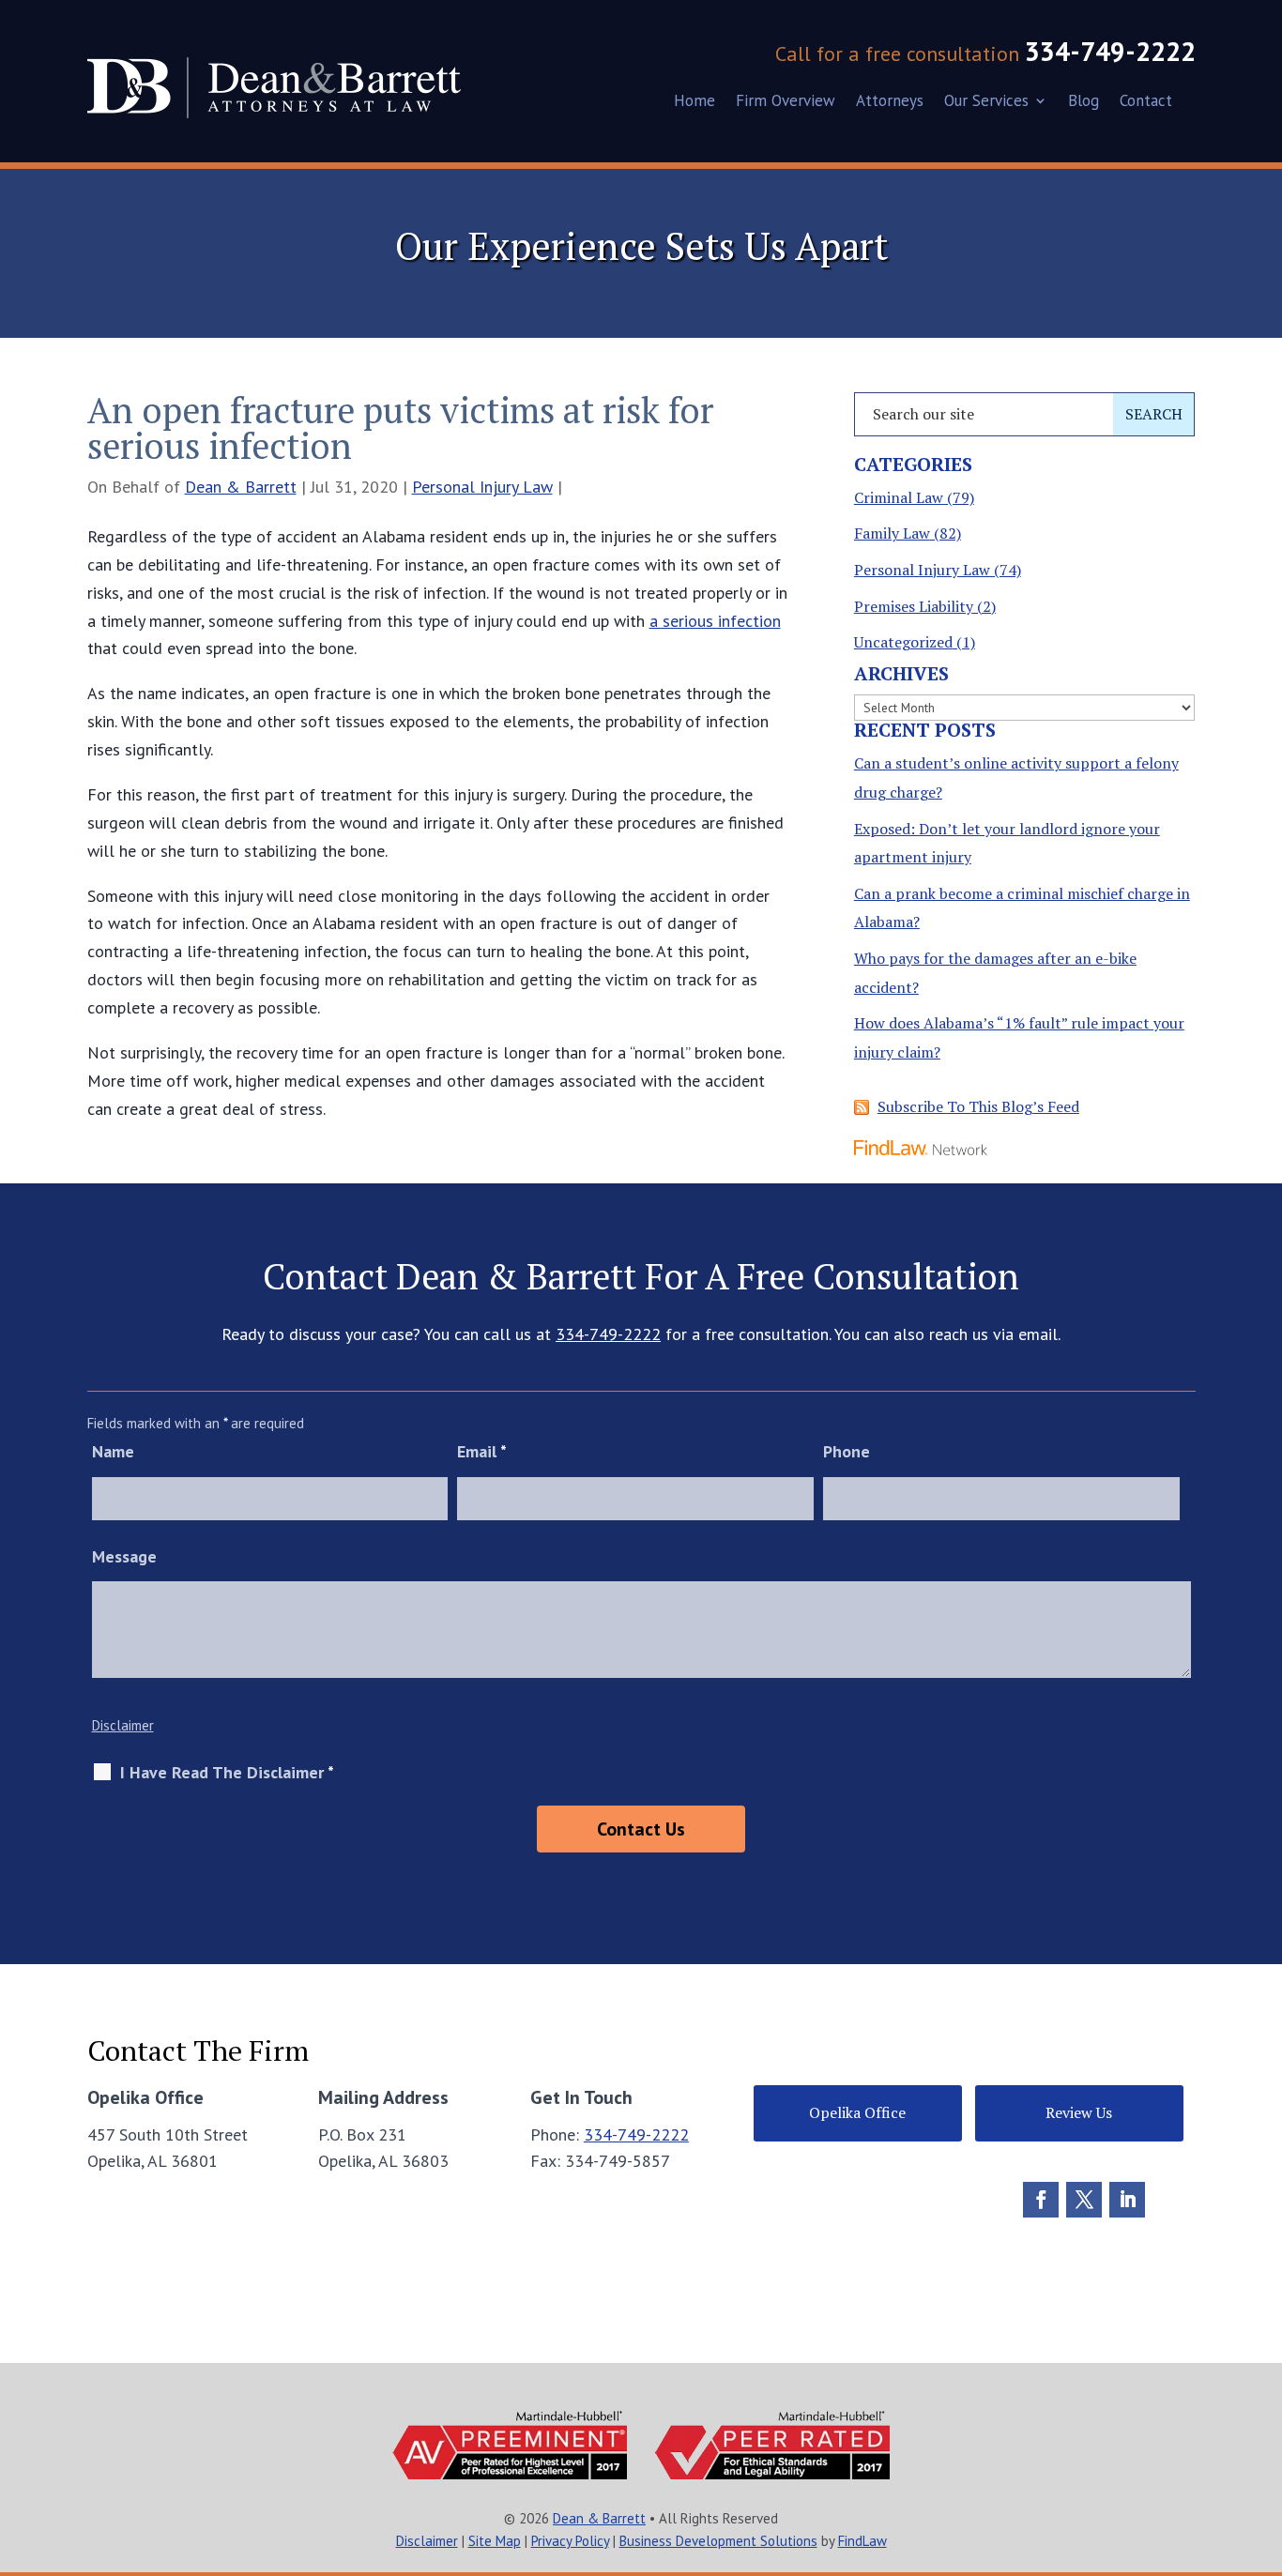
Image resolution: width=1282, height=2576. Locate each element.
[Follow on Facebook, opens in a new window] (1041, 2200)
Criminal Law (899, 497)
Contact (1146, 102)
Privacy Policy (570, 2541)
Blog (1084, 102)
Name (113, 1451)
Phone (847, 1451)
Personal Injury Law (482, 487)
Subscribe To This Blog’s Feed (978, 1106)
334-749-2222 (1110, 51)
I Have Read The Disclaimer (227, 1773)
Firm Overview (786, 102)
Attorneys (890, 102)
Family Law (892, 533)
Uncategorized (903, 642)
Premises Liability (914, 606)
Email (482, 1451)
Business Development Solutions (718, 2541)
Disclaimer (123, 1725)
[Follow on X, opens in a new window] (1084, 2200)
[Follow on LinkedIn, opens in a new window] (1127, 2200)
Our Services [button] (986, 102)
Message (124, 1556)
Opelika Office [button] (857, 2112)
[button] (1260, 2440)
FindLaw (862, 2541)
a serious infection (715, 621)
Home (694, 102)
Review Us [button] (1079, 2112)
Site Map (495, 2541)
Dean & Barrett (241, 487)
